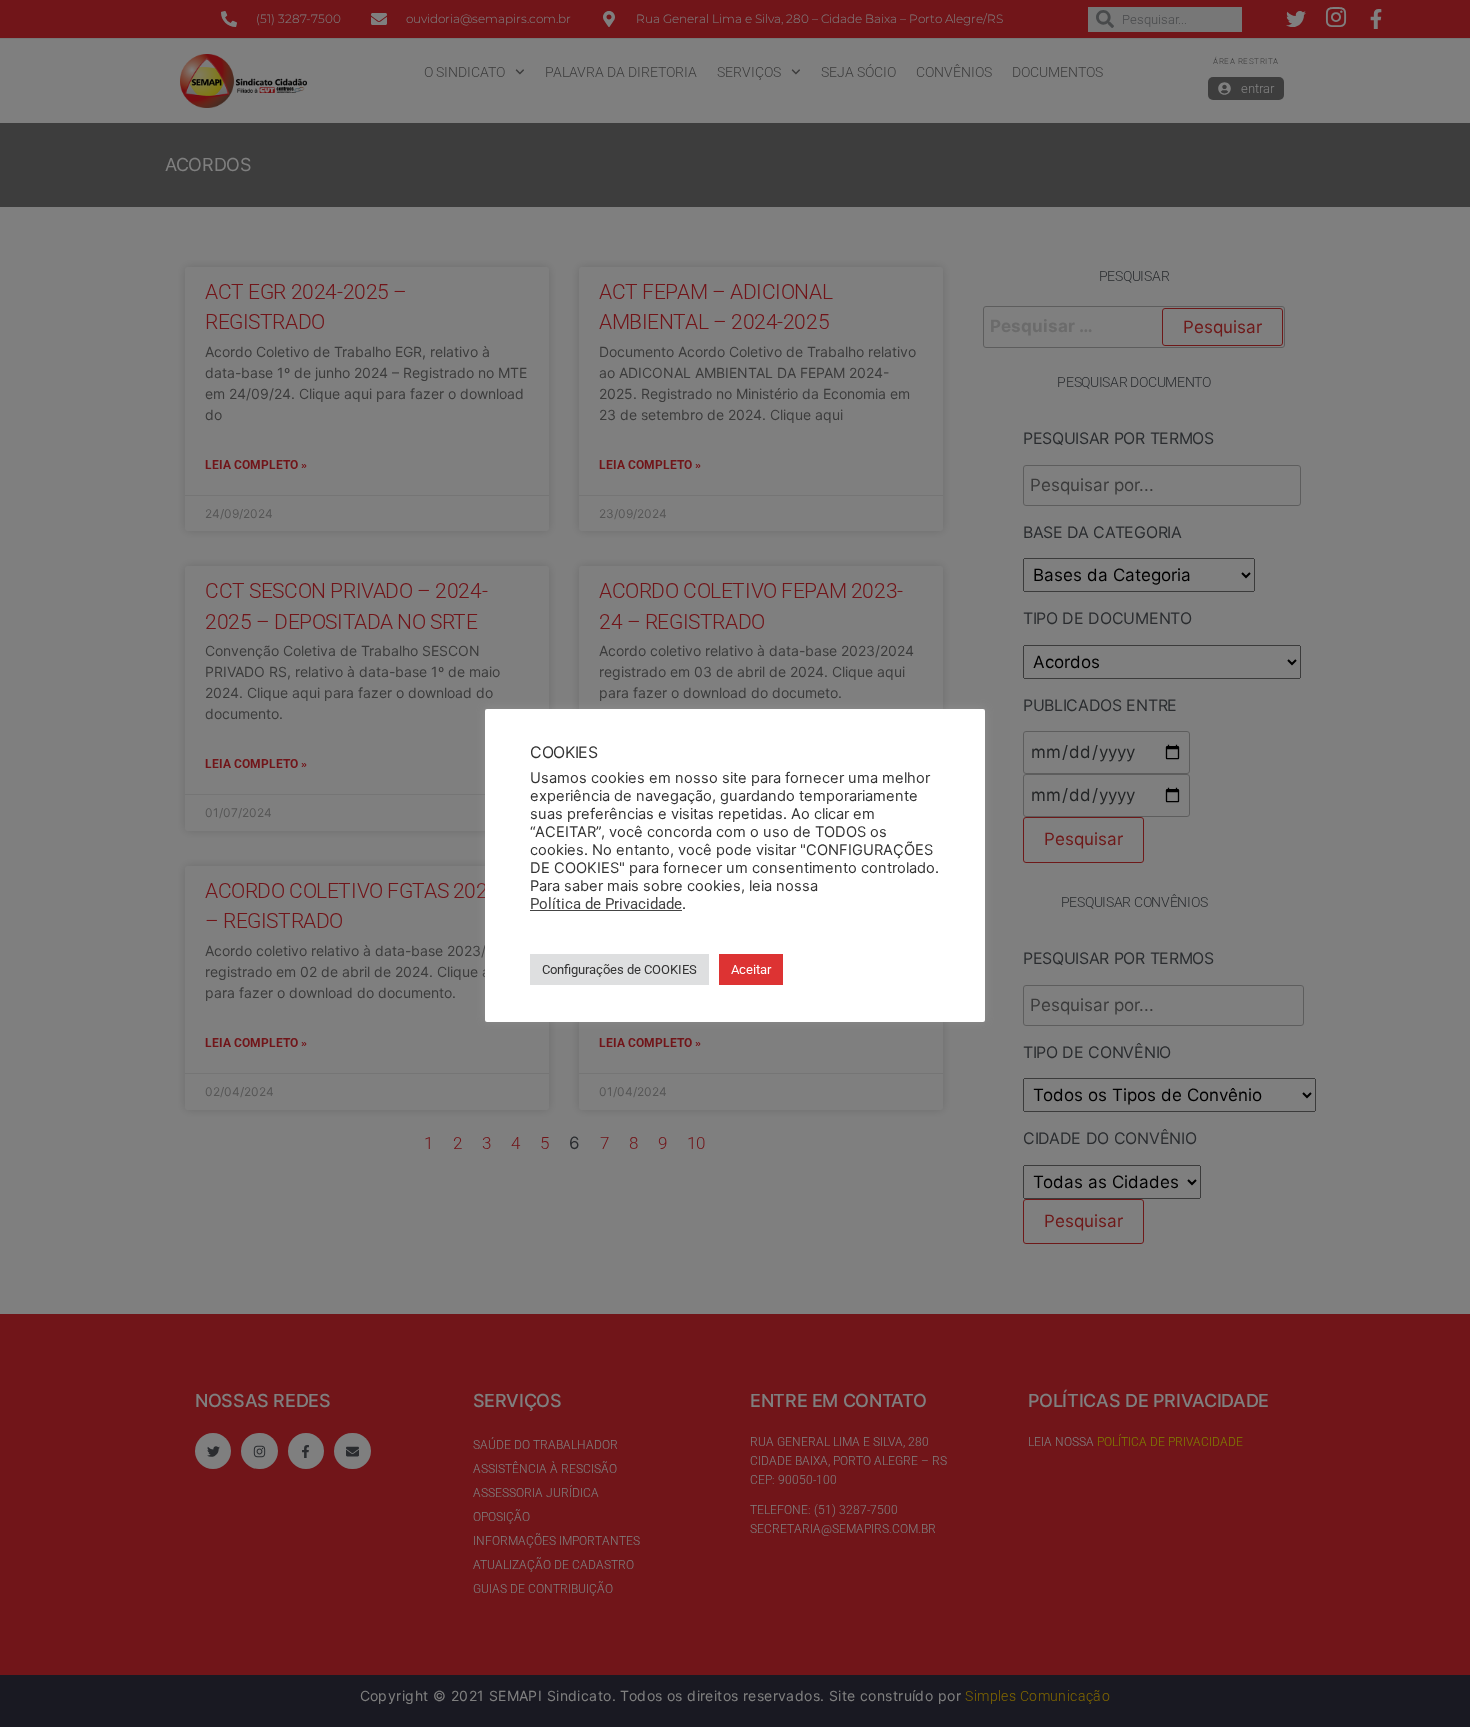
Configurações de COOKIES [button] (619, 969)
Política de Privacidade (606, 904)
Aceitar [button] (751, 969)
